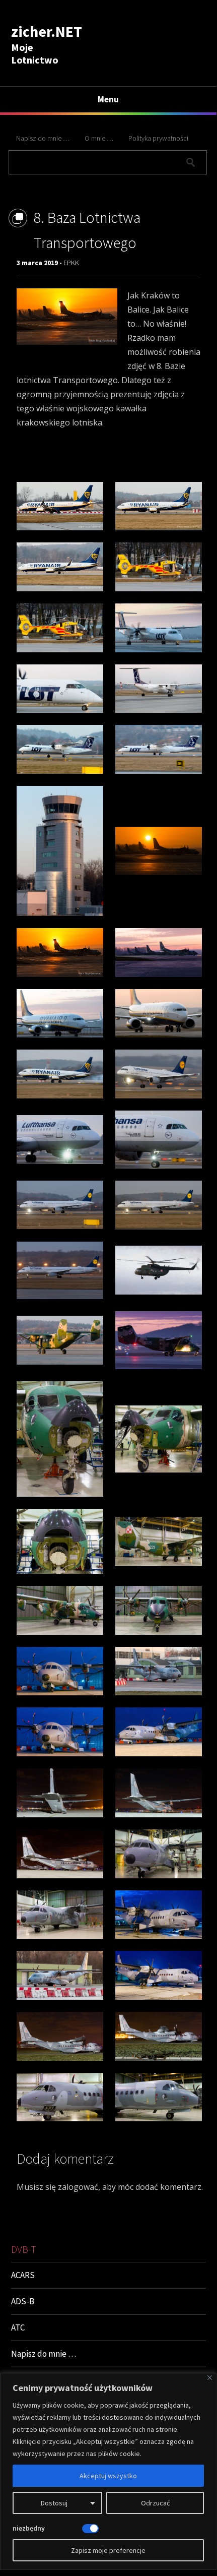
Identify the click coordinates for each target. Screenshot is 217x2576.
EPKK (71, 263)
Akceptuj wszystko (108, 2476)
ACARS (23, 2275)
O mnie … (99, 138)
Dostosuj (54, 2503)
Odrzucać (155, 2503)
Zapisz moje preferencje (108, 2550)
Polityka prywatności (158, 138)
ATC (18, 2327)
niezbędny (29, 2528)
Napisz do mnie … (43, 138)
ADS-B (23, 2301)
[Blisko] (210, 2378)
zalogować (78, 2187)
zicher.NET (47, 31)
